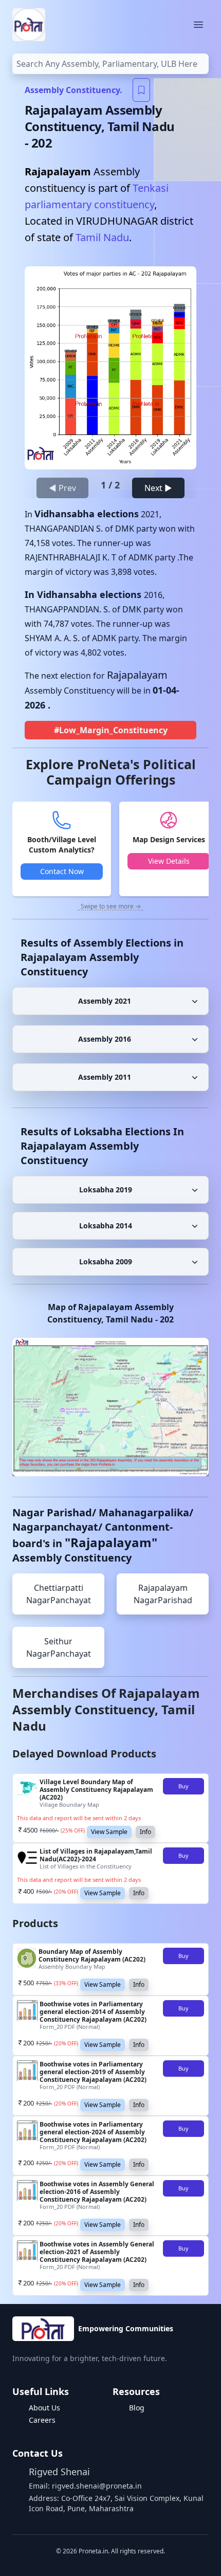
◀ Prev (62, 488)
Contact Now (62, 871)
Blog (137, 2408)
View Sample (109, 1832)
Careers (42, 2420)
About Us (44, 2408)
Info (145, 1832)
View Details (169, 861)
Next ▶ (158, 488)
